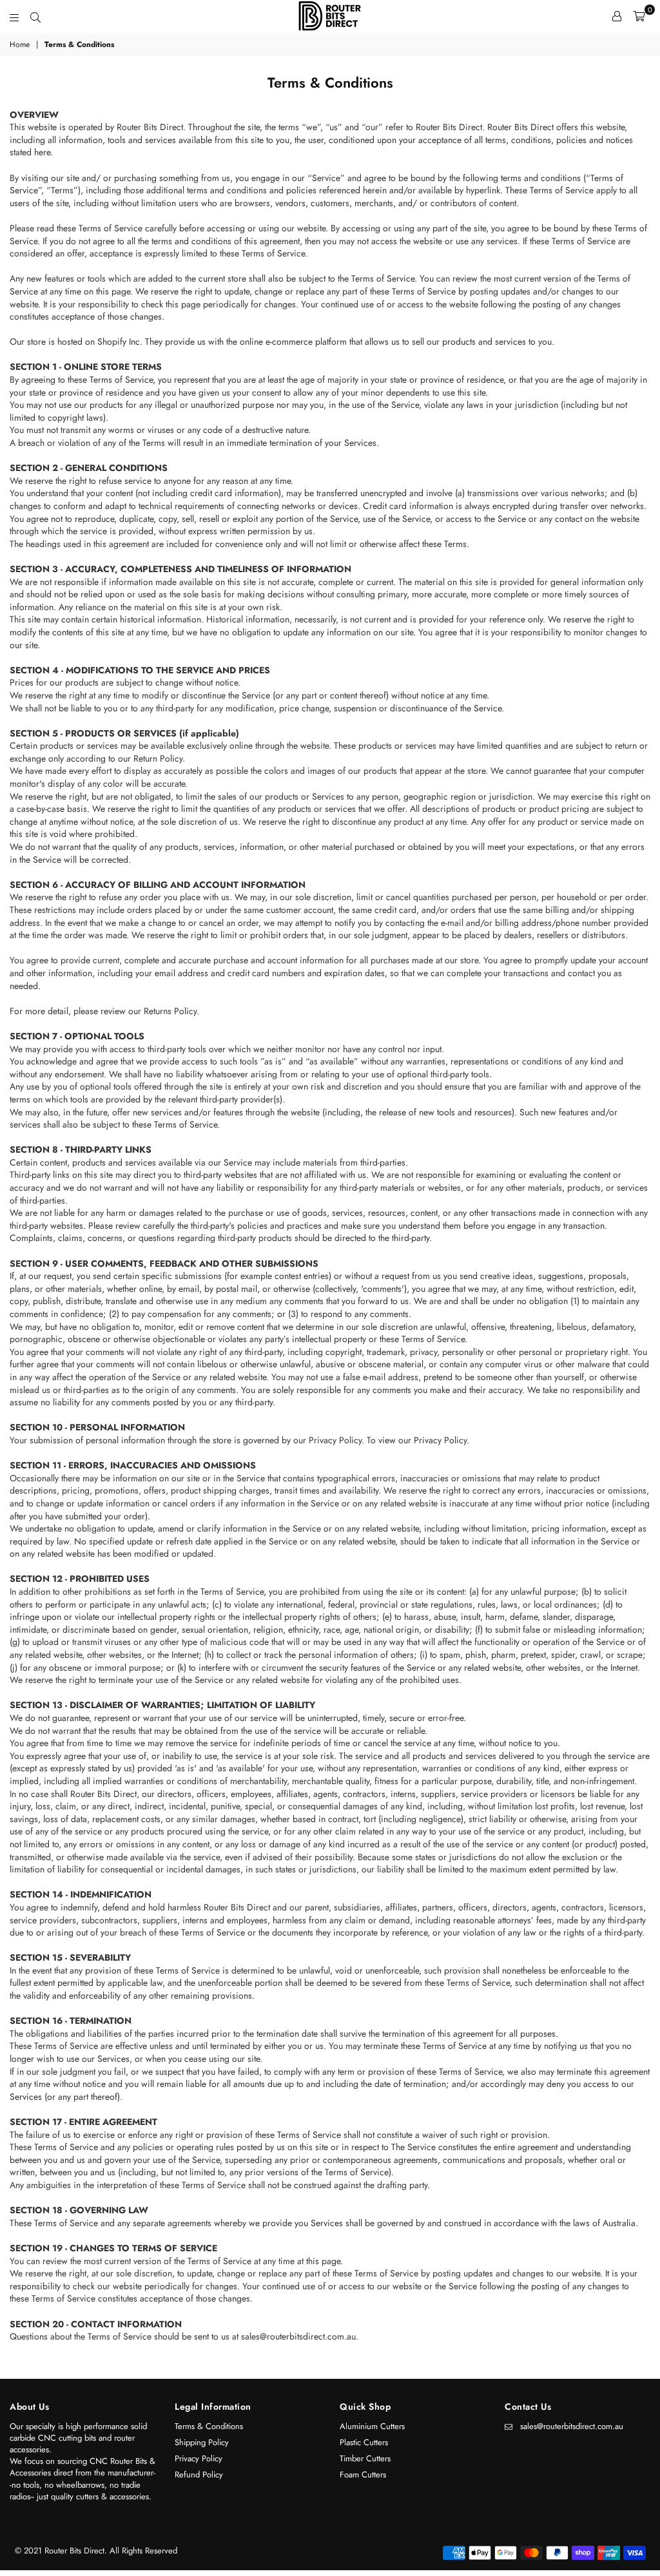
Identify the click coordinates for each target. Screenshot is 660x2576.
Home (20, 45)
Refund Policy (199, 2475)
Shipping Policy (202, 2442)
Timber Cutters (365, 2458)
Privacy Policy (199, 2458)
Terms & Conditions (209, 2426)
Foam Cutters (363, 2475)
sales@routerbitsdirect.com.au (572, 2426)
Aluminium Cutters (372, 2426)
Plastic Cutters (364, 2442)
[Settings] (617, 16)
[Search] (35, 16)
